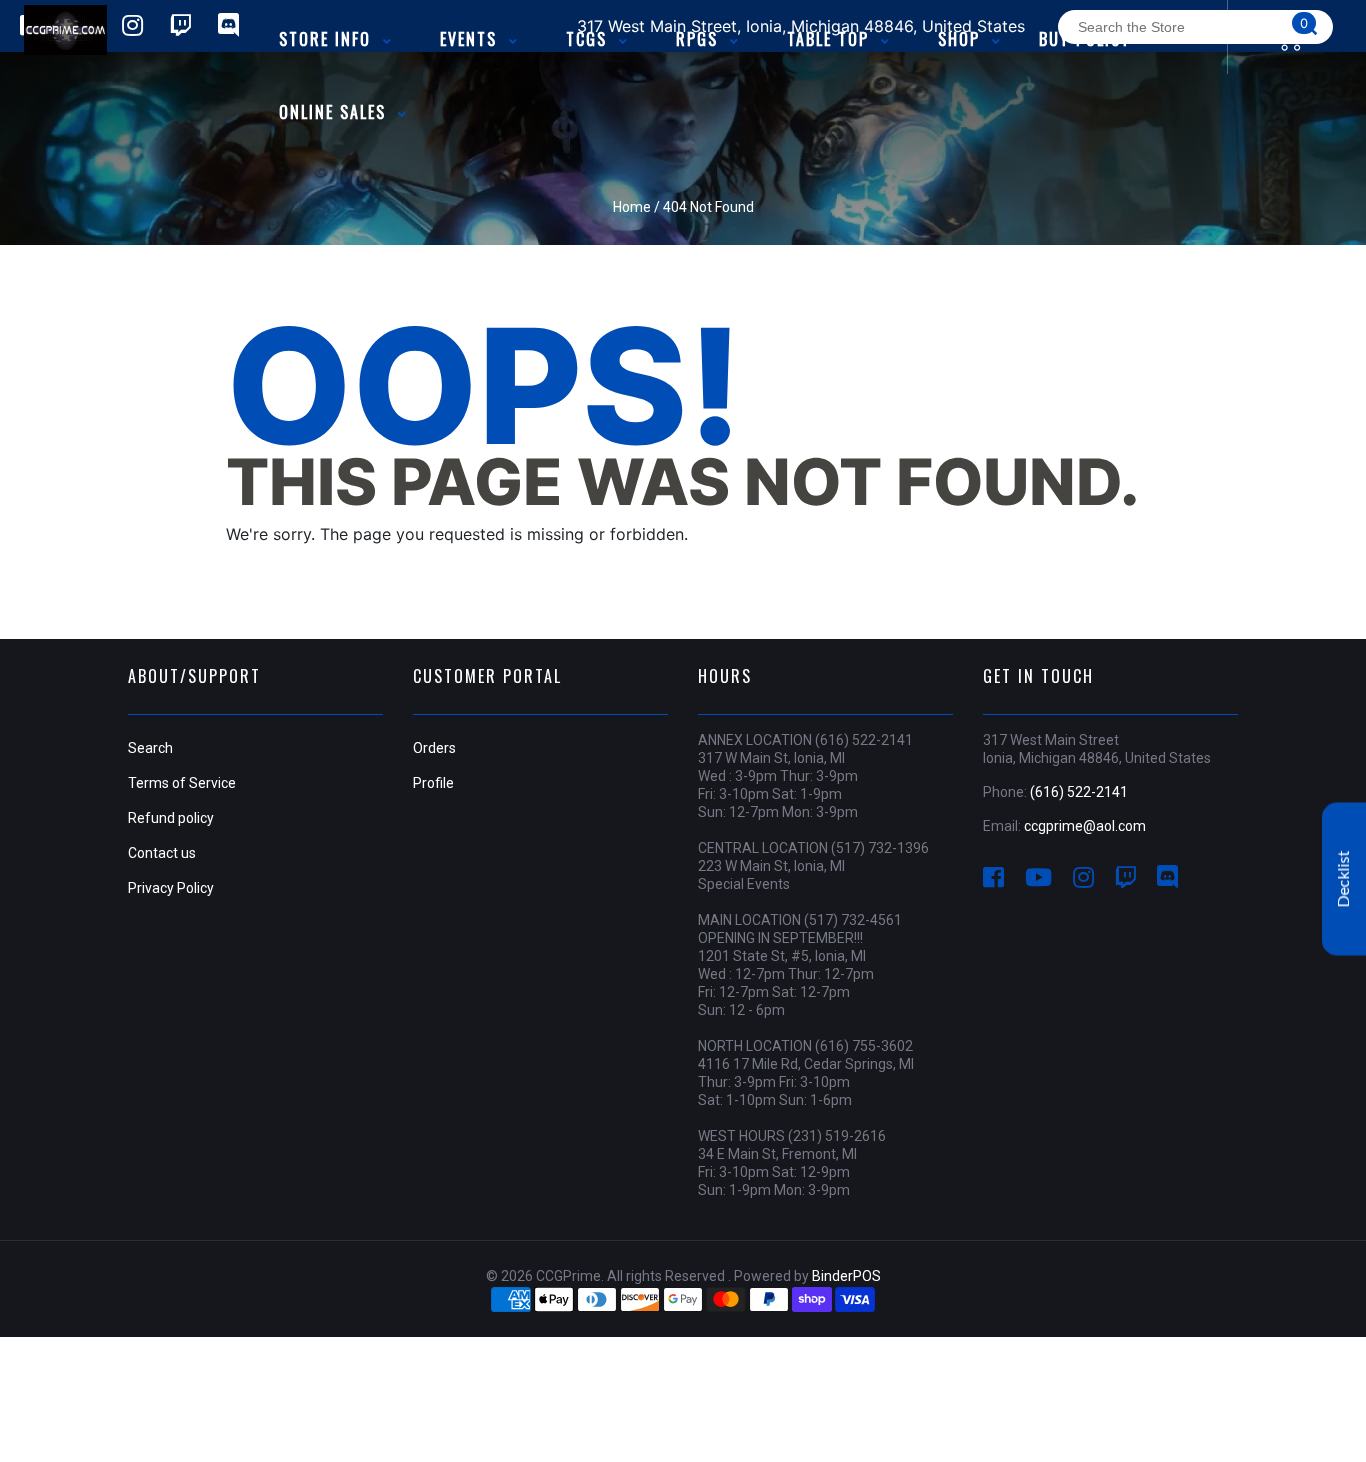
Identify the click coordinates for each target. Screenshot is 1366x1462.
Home (632, 207)
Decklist (1344, 879)
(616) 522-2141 (1079, 792)
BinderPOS (846, 1276)
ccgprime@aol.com (1085, 826)
